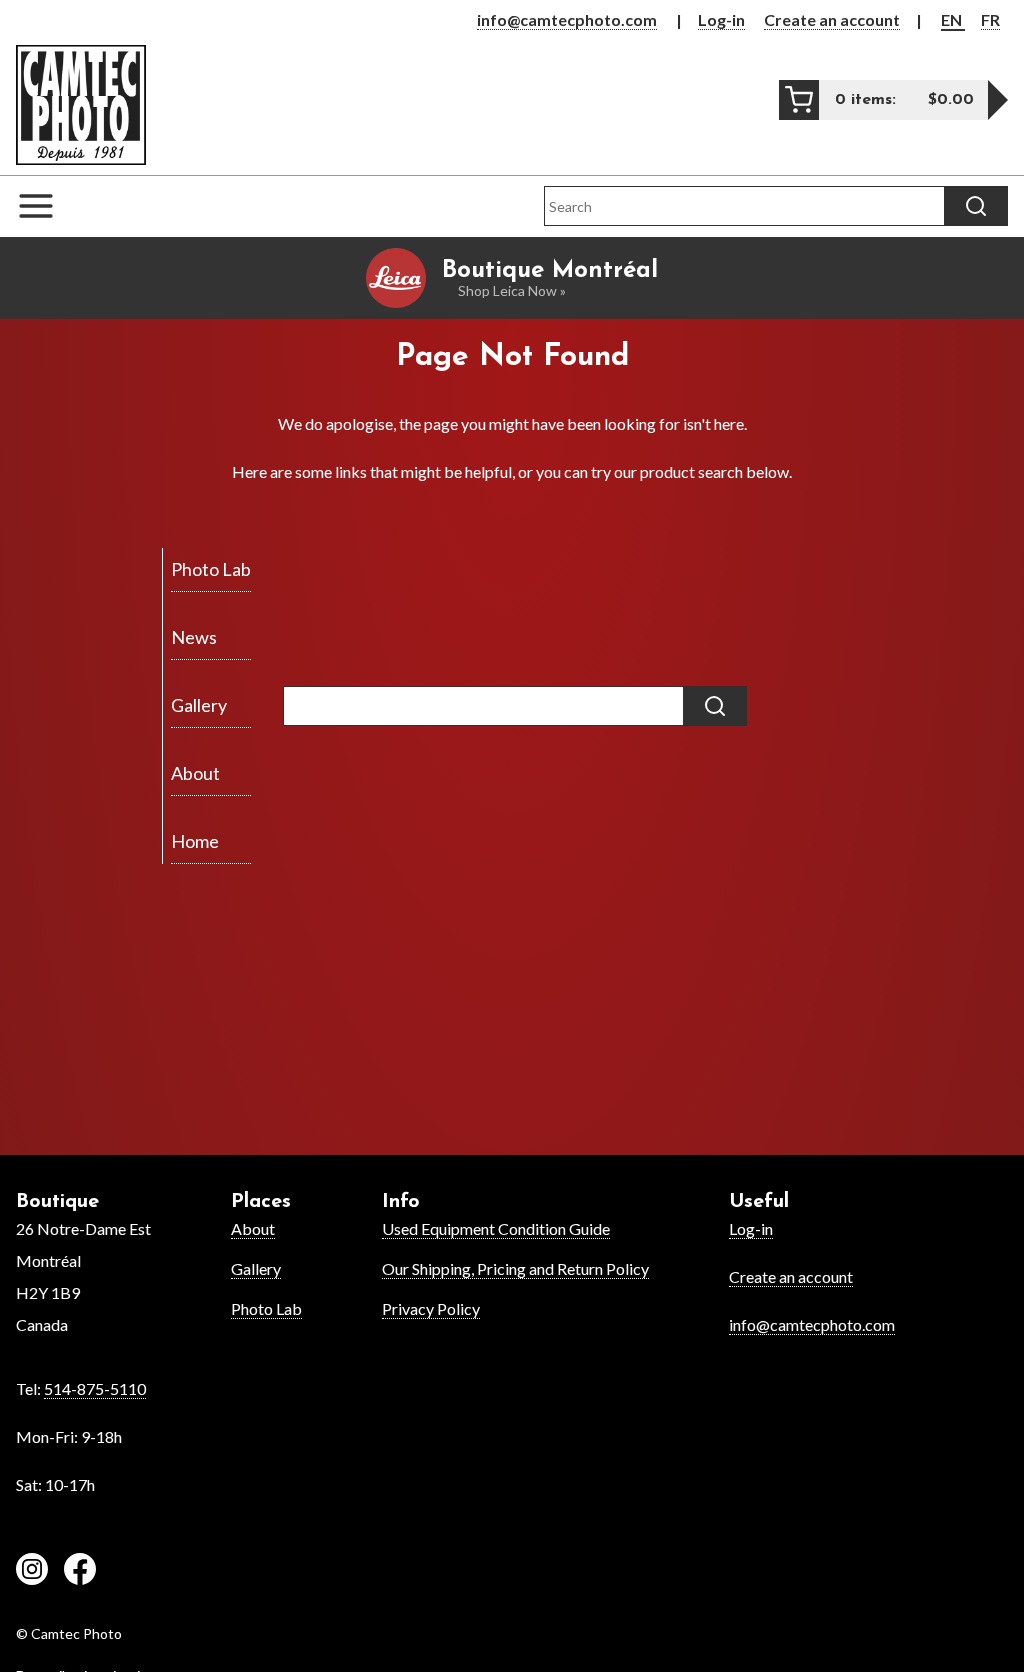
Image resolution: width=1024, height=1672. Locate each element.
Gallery (256, 1268)
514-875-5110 (95, 1388)
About (253, 1228)
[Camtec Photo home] (81, 104)
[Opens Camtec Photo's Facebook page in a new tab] (80, 1572)
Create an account (832, 19)
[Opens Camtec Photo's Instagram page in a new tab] (32, 1572)
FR (990, 19)
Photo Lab (266, 1308)
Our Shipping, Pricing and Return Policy (515, 1268)
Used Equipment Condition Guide (496, 1228)
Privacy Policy (431, 1308)
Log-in (721, 19)
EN (953, 19)
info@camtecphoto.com (567, 19)
